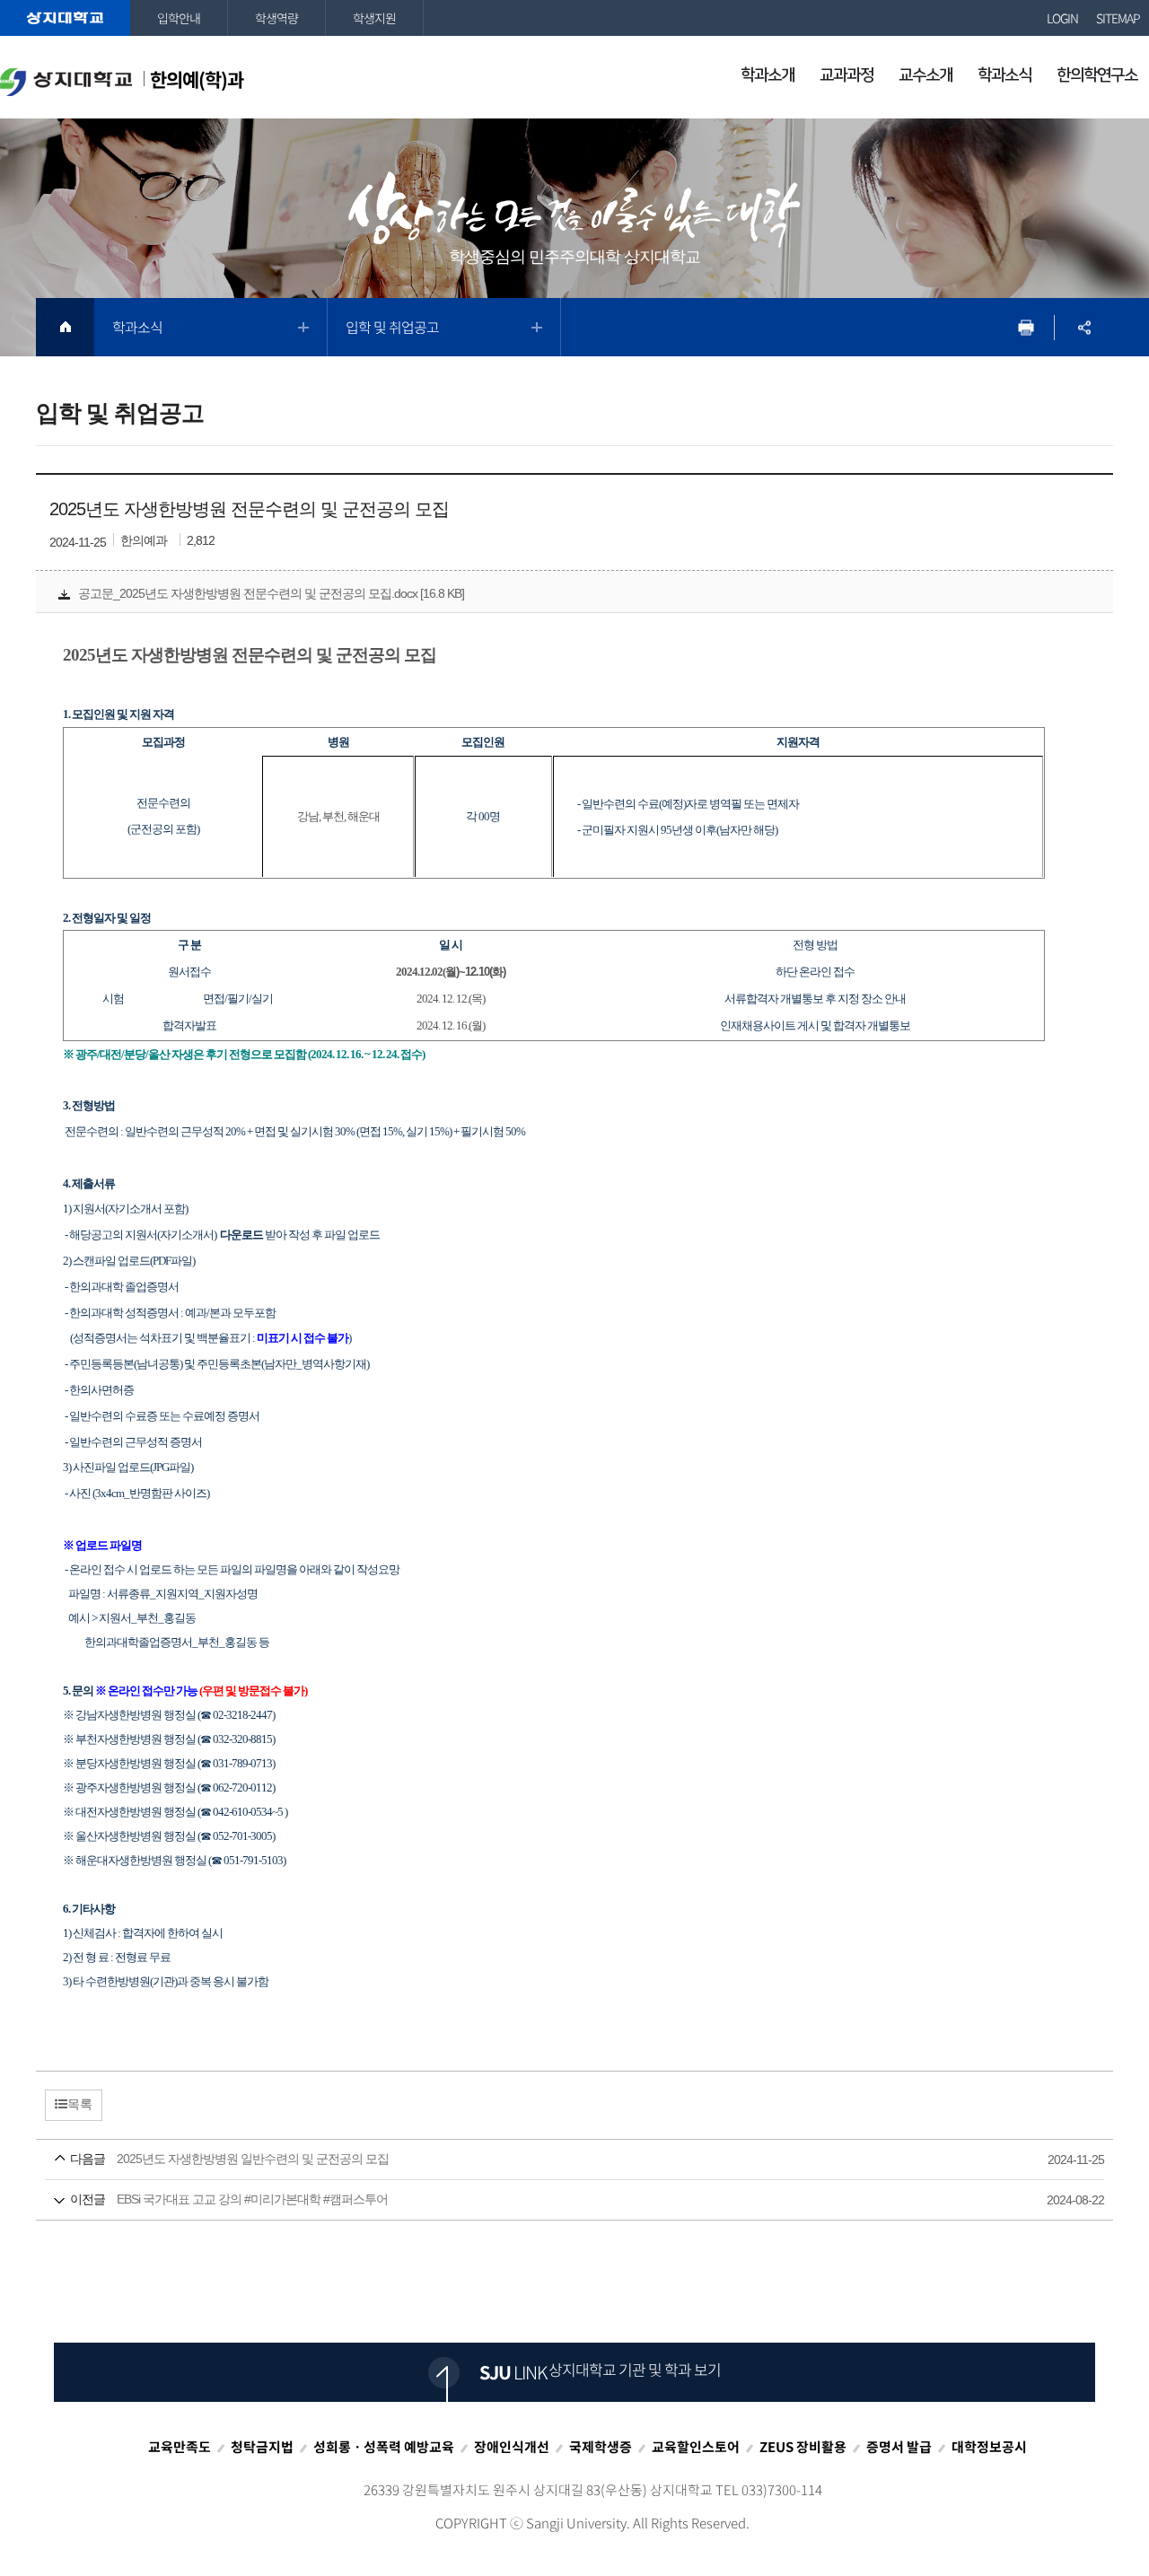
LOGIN (1062, 18)
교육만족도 (180, 2447)
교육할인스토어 (696, 2447)
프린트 (1026, 327)
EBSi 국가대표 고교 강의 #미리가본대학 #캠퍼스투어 (549, 2199)
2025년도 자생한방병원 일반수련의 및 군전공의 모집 (549, 2159)
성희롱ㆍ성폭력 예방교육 (384, 2447)
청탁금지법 (262, 2447)
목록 (80, 2104)
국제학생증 (601, 2447)
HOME (65, 327)
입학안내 (179, 18)
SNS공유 (1084, 327)
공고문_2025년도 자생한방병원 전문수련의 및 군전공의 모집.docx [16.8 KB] (271, 593)
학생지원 (374, 18)
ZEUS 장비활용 (803, 2447)
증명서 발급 (899, 2447)
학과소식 (137, 327)
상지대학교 (65, 18)
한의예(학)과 (197, 79)
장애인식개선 (512, 2447)
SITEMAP (1118, 18)
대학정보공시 (989, 2447)
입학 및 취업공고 (392, 327)
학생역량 (276, 18)
